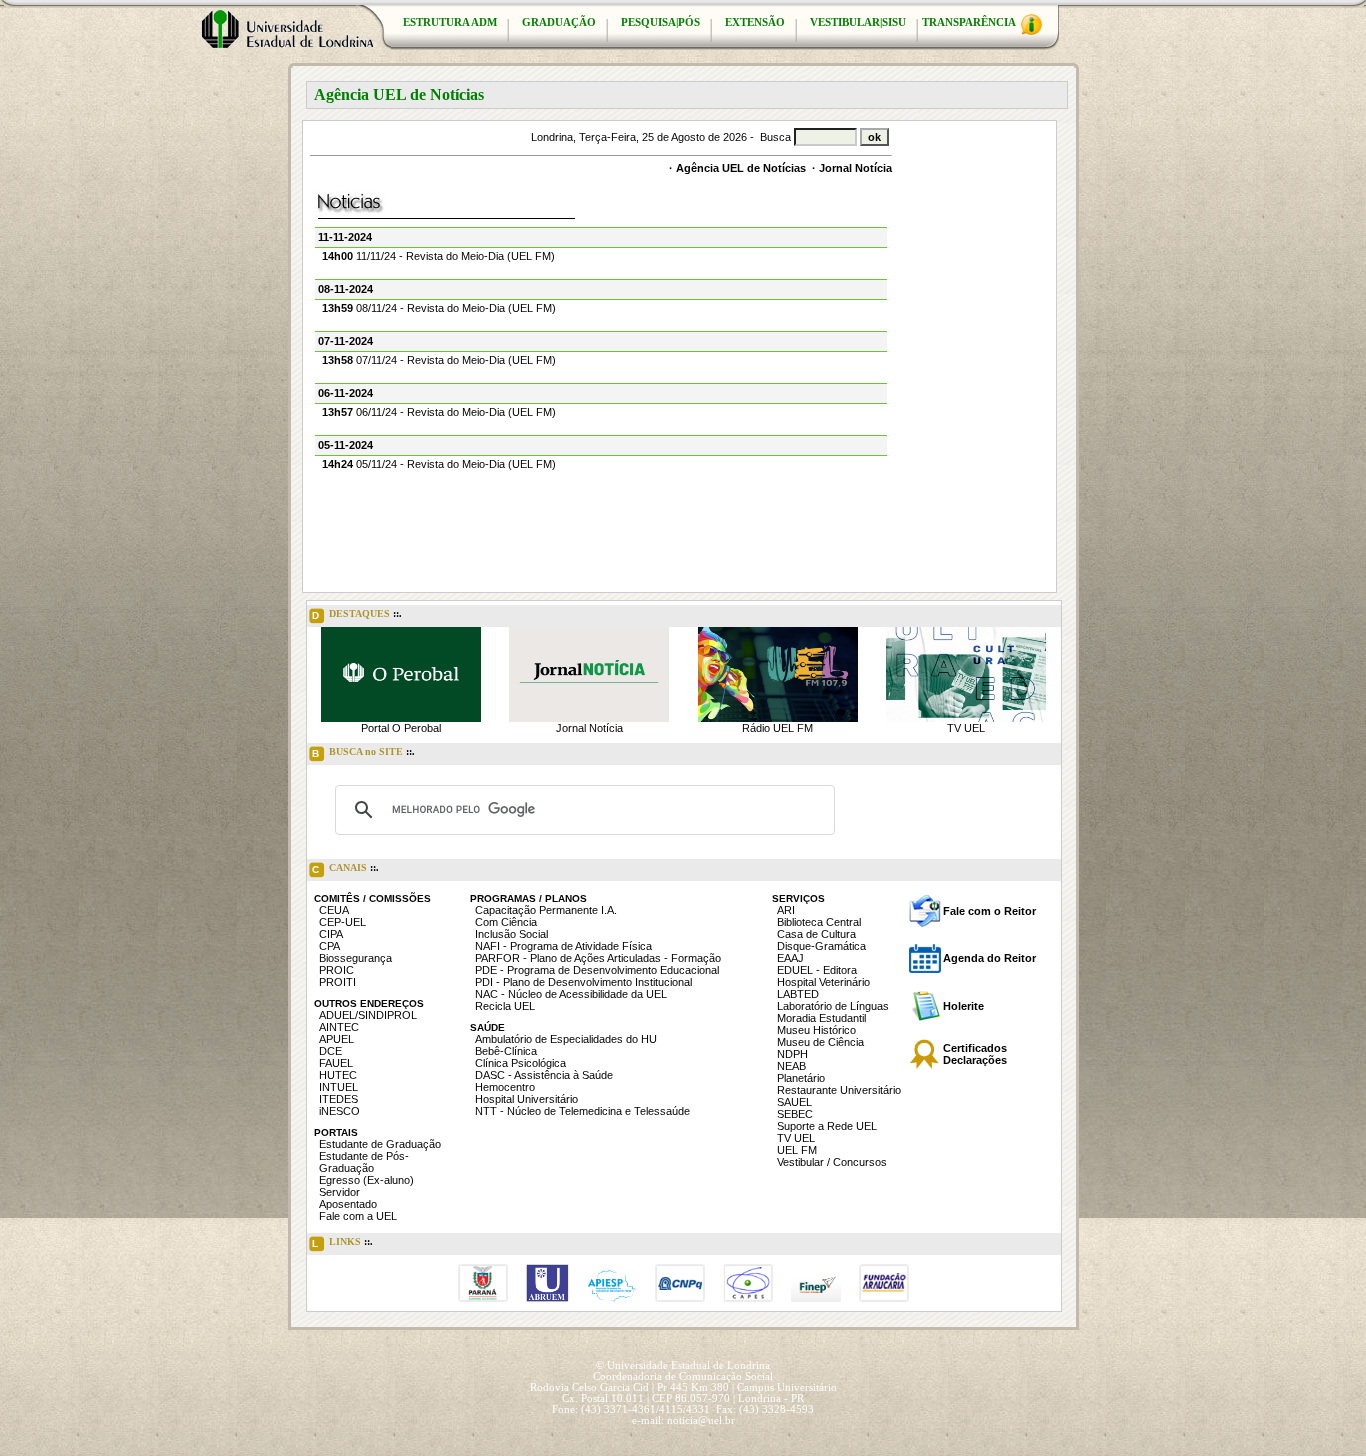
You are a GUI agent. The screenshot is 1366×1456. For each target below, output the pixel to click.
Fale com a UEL (358, 1216)
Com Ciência (506, 922)
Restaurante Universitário (839, 1090)
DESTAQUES (357, 614)
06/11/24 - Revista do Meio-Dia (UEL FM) (439, 412)
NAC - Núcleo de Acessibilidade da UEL (571, 994)
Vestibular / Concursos (832, 1162)
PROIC (336, 970)
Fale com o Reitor (989, 911)
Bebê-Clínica (506, 1051)
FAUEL (336, 1063)
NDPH (792, 1054)
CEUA (334, 910)
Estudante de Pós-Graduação (364, 1162)
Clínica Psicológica (520, 1063)
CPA (329, 946)
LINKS (342, 1242)
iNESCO (339, 1111)
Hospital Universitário (526, 1099)
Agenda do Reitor (989, 958)
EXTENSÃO (755, 22)
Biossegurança (355, 958)
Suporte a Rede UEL (827, 1126)
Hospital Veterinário (823, 982)
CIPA (331, 934)
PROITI (337, 982)
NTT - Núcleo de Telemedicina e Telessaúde (582, 1111)
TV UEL (966, 728)
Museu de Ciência (820, 1042)
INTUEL (338, 1087)
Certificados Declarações (975, 1054)
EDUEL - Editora (817, 970)
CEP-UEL (342, 922)
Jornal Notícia (855, 168)
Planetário (801, 1078)
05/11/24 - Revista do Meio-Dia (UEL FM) (439, 464)
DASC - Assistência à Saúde (544, 1075)
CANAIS (345, 868)
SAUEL (794, 1102)
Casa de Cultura (816, 934)
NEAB (791, 1066)
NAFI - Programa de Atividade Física (563, 946)
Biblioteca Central (819, 922)
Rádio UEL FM (777, 728)
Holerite (963, 1006)
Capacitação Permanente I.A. (546, 910)
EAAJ (790, 958)
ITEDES (338, 1099)
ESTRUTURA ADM (450, 22)
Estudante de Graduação (380, 1144)
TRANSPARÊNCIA (970, 22)
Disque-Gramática (821, 946)
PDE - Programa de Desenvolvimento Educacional (597, 970)
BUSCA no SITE (363, 752)
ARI (786, 910)
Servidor (339, 1192)
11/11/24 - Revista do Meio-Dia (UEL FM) (438, 256)
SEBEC (795, 1114)
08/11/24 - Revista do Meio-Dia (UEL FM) (439, 308)
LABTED (798, 994)
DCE (330, 1051)
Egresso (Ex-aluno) (366, 1180)
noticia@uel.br (701, 1420)
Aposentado (348, 1204)
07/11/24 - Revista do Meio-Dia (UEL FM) (439, 360)
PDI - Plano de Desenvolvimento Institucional (583, 982)
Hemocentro (505, 1087)
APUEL (336, 1039)
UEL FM (797, 1150)
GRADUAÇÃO (559, 22)
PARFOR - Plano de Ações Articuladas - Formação (598, 958)
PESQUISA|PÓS (660, 22)
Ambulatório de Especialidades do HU (566, 1039)
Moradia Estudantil (821, 1018)
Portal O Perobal (401, 728)
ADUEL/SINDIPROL (368, 1015)
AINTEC (339, 1027)
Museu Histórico (816, 1030)
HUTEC (338, 1075)
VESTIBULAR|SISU (858, 22)
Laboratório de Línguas (833, 1006)
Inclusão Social (511, 934)
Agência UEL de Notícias (741, 168)
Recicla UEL (505, 1006)
